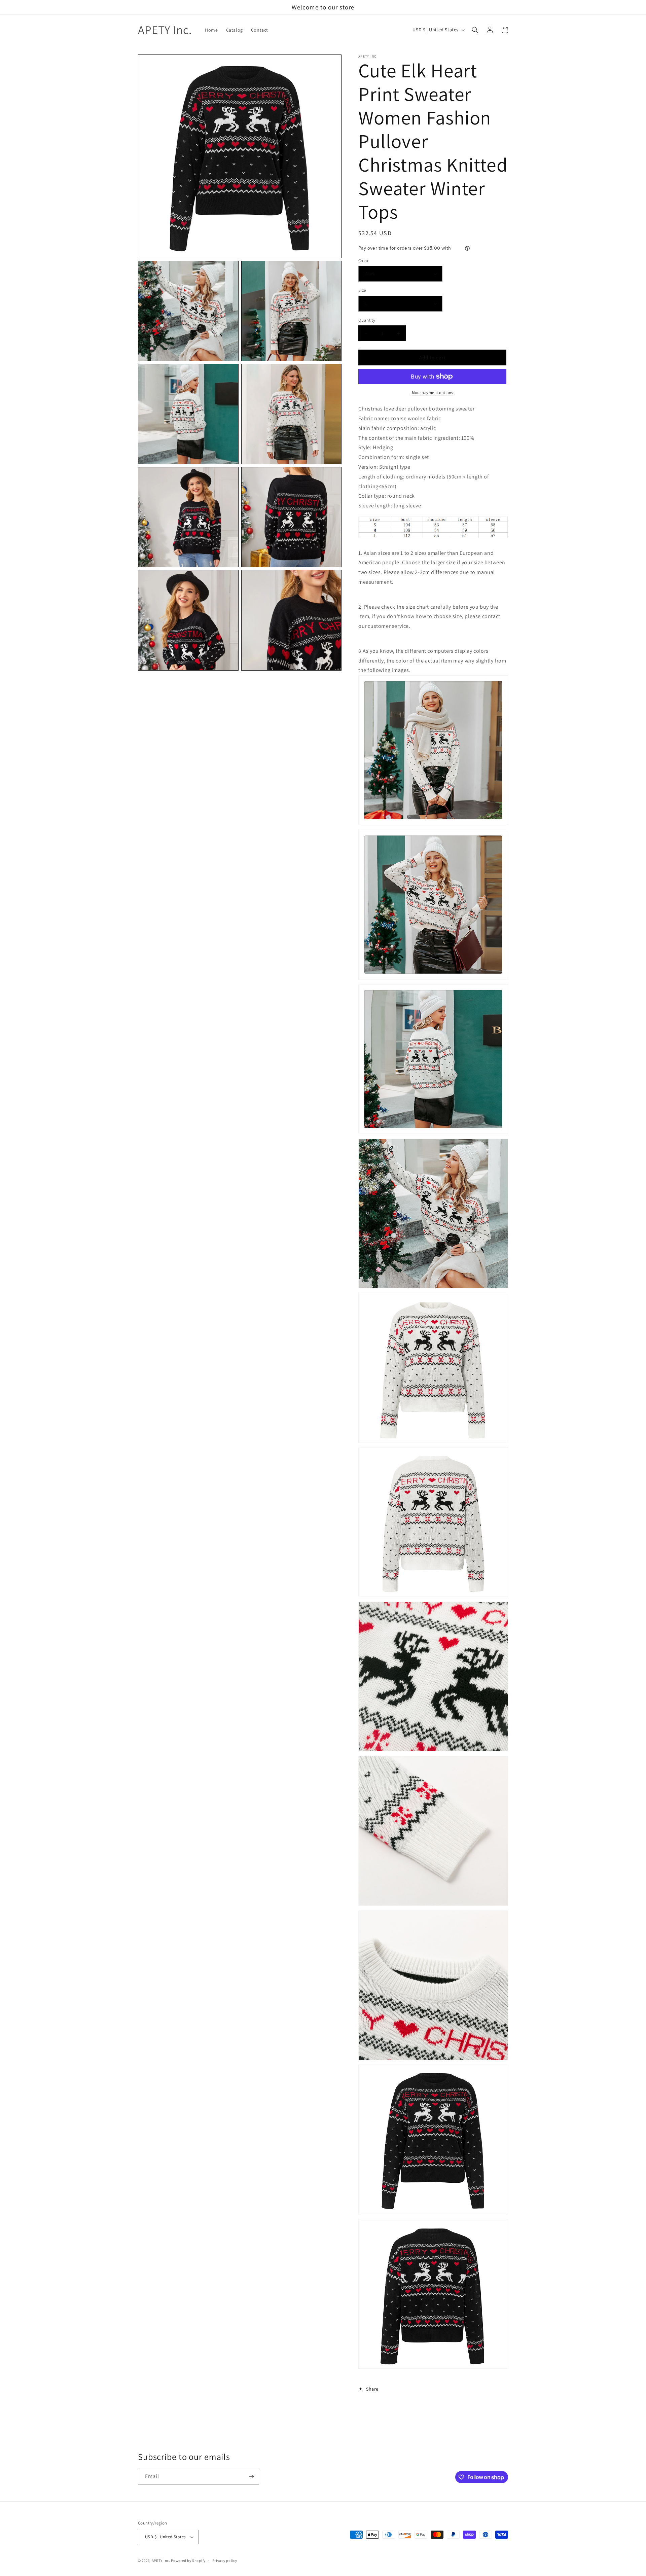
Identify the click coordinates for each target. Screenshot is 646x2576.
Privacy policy (225, 2561)
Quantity (367, 320)
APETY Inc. (161, 2561)
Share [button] (372, 2389)
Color (363, 261)
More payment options (433, 392)
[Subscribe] (251, 2477)
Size (362, 290)
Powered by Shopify (188, 2561)
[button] (475, 30)
